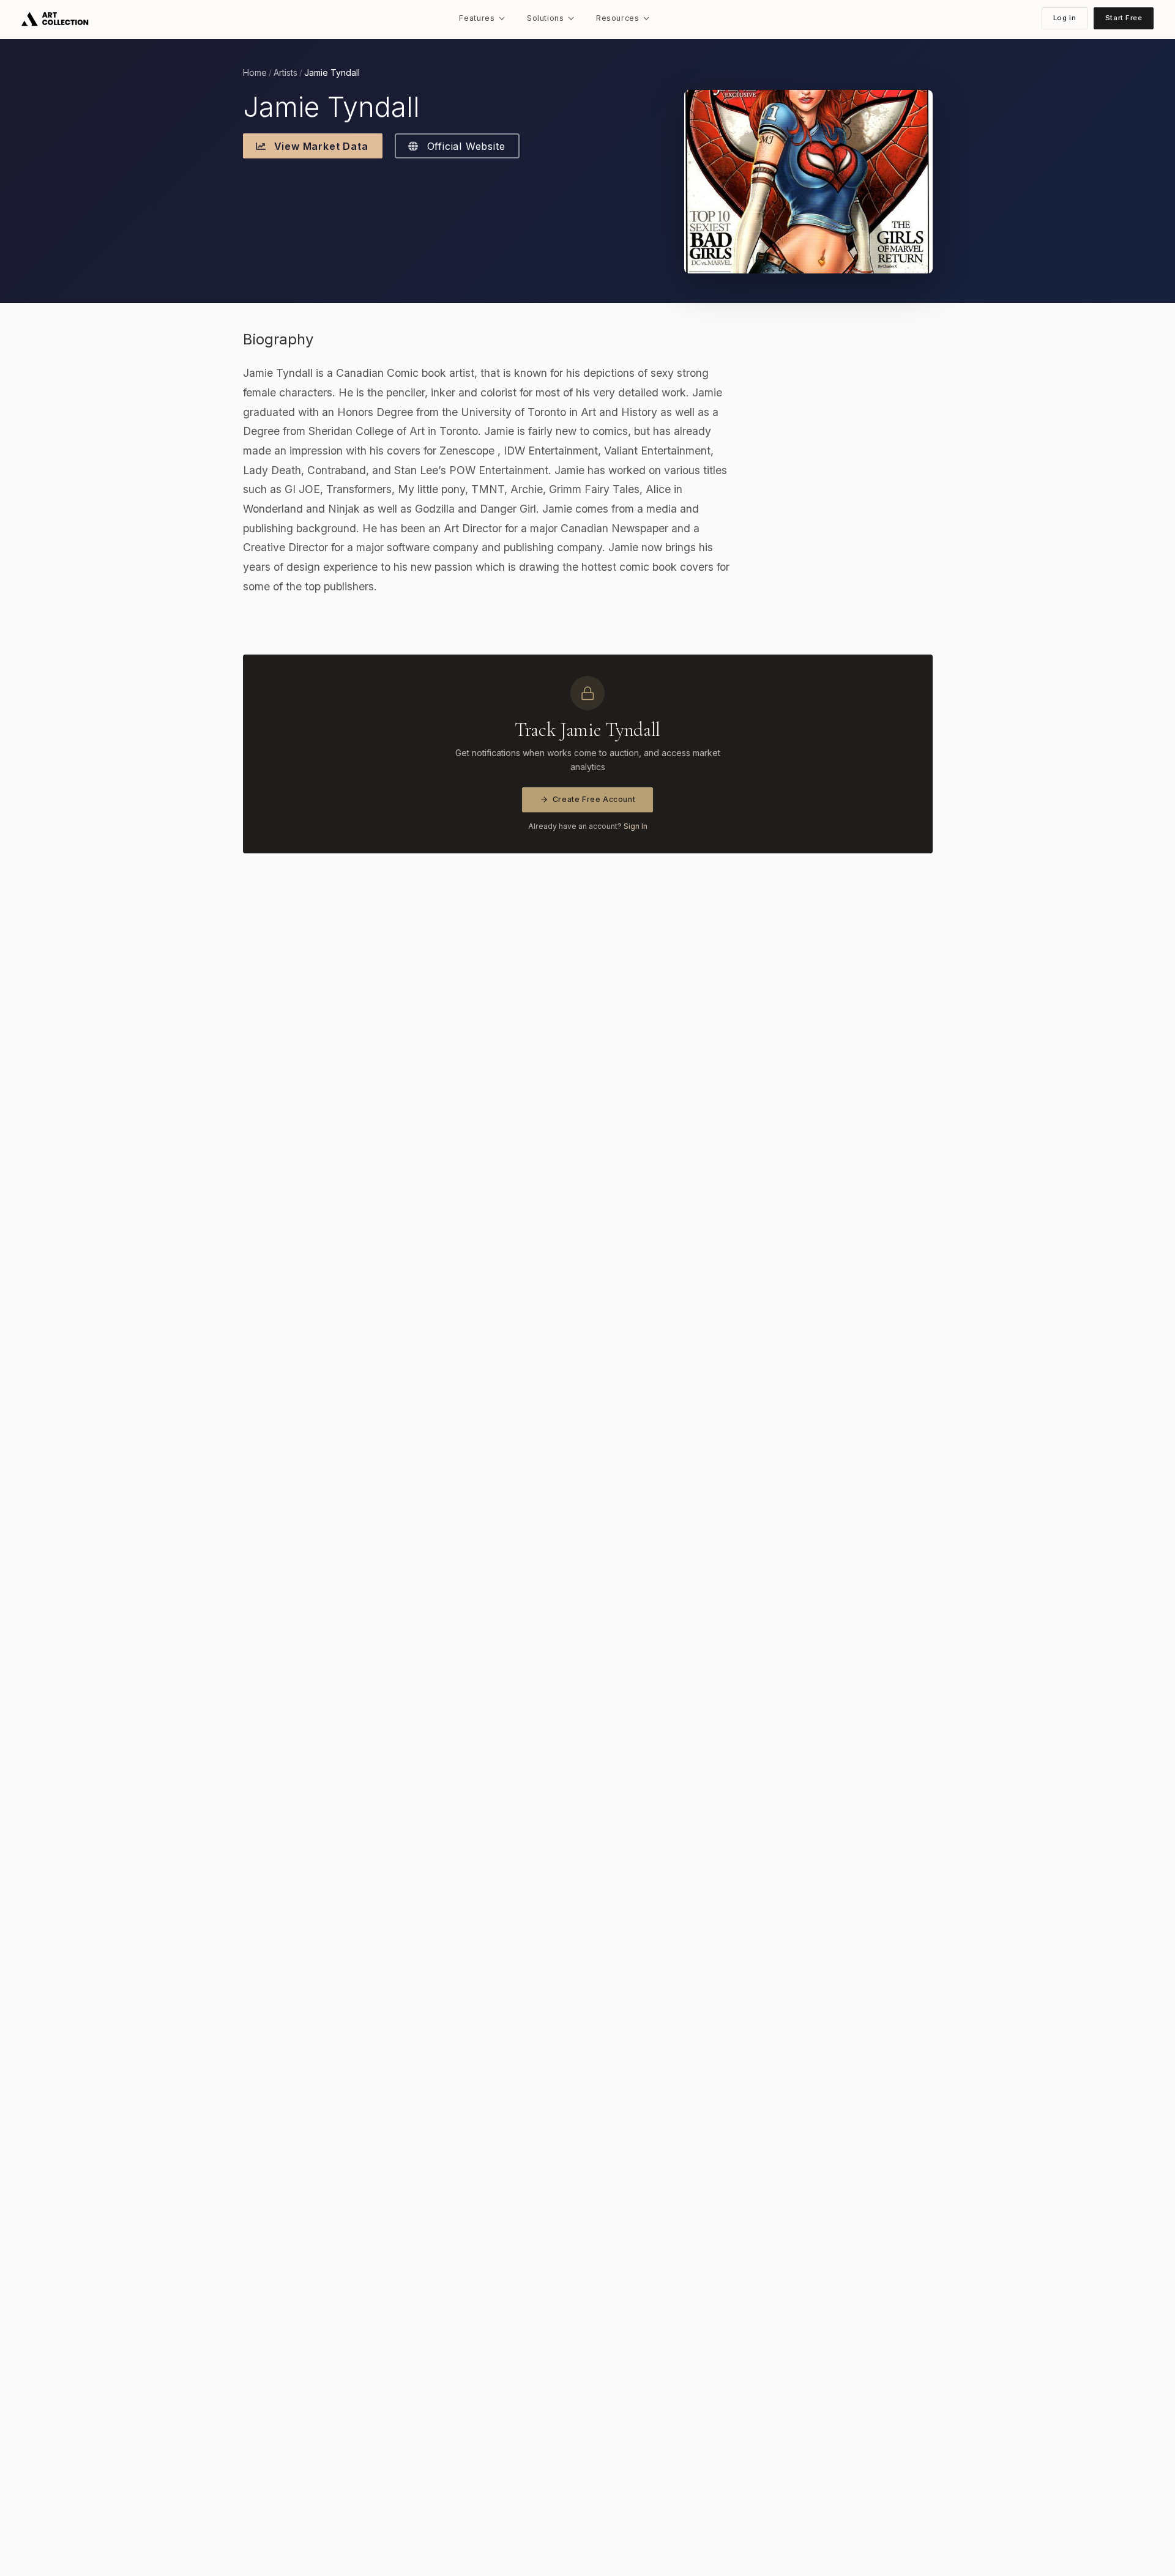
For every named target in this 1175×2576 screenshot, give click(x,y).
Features (477, 18)
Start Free (1124, 18)
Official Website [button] (464, 146)
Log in (1065, 18)
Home (255, 73)
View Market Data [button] (320, 146)
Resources (618, 18)
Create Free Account (594, 799)
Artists (285, 73)
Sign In (636, 826)
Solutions (546, 18)
